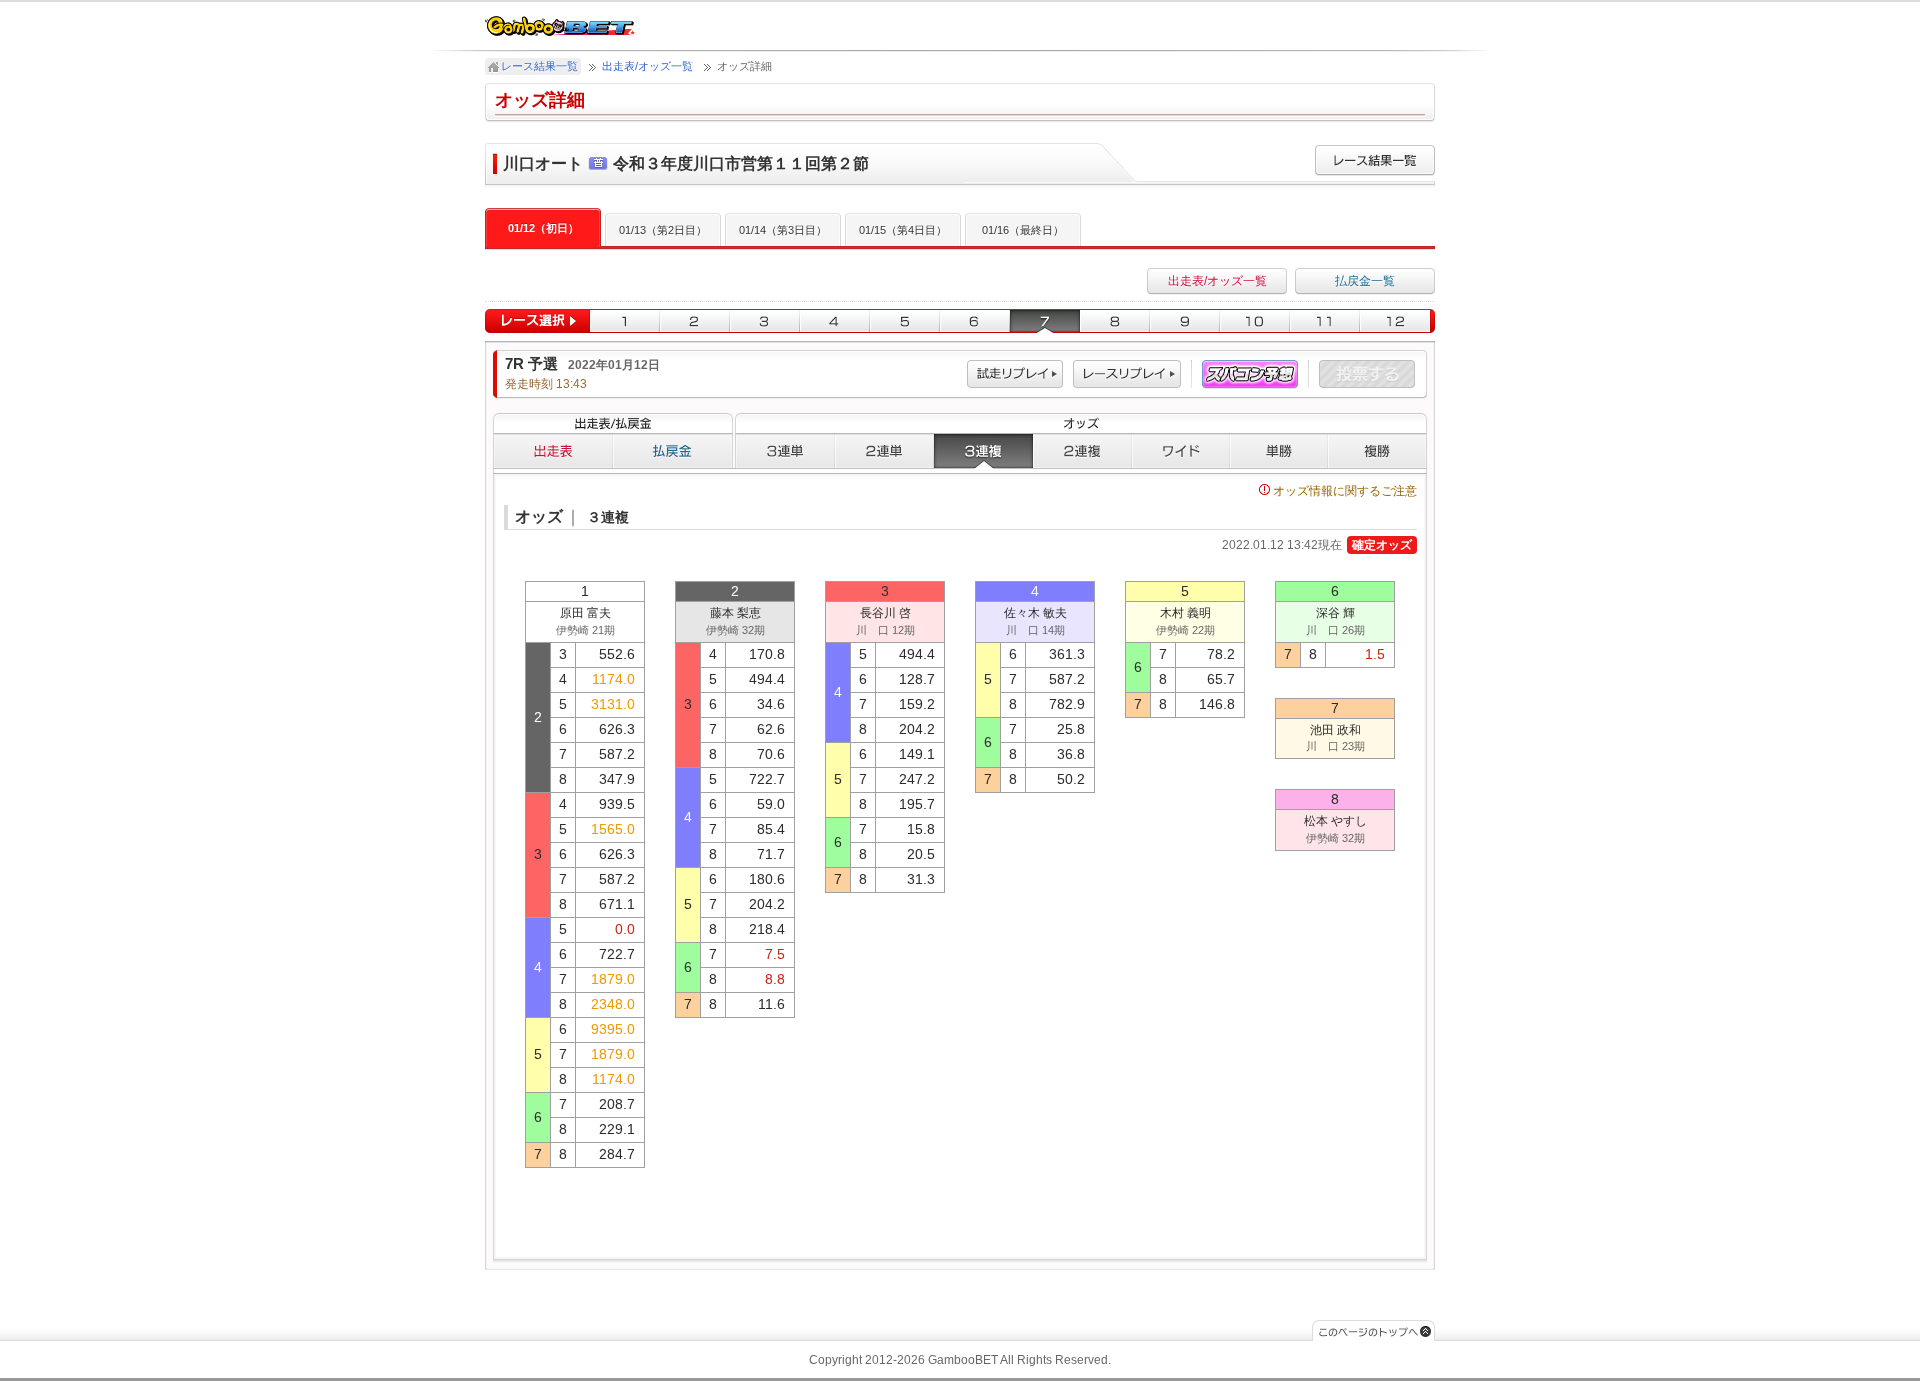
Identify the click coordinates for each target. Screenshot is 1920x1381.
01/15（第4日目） (903, 230)
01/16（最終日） (1023, 230)
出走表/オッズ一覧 (647, 66)
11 (1325, 321)
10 (1255, 321)
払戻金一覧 (1365, 281)
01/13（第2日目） (663, 230)
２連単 (884, 451)
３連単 (785, 451)
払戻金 (673, 451)
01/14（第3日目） (783, 230)
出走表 (553, 451)
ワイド (1181, 451)
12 (1397, 321)
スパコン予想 (1250, 374)
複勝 (1377, 451)
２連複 (1082, 451)
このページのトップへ (1373, 1330)
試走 (1015, 374)
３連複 (983, 451)
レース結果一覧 (539, 66)
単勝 (1279, 451)
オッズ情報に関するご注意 (1345, 491)
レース (1127, 374)
